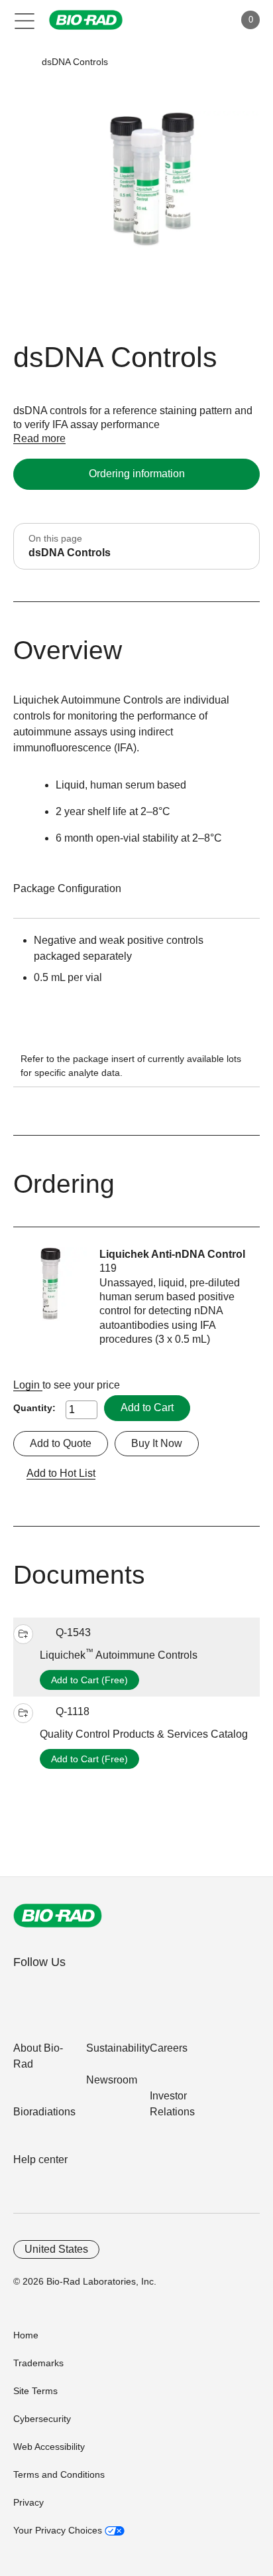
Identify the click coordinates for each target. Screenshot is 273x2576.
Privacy (28, 2502)
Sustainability (118, 2048)
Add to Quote (61, 1443)
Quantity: (34, 1408)
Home (26, 2335)
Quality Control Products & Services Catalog (144, 1734)
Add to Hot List (61, 1473)
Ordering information (137, 474)
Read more (39, 438)
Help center (40, 2159)
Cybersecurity (42, 2419)
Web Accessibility (49, 2447)
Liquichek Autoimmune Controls (119, 1655)
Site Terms (35, 2391)
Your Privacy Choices (59, 2530)
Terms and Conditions (59, 2474)
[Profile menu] (205, 20)
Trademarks (38, 2363)
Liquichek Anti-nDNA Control (172, 1254)
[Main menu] (25, 20)
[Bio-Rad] (58, 1916)
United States (56, 2249)
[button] (22, 62)
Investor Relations (172, 2104)
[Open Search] (178, 20)
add (23, 1634)
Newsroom (112, 2080)
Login (28, 1385)
